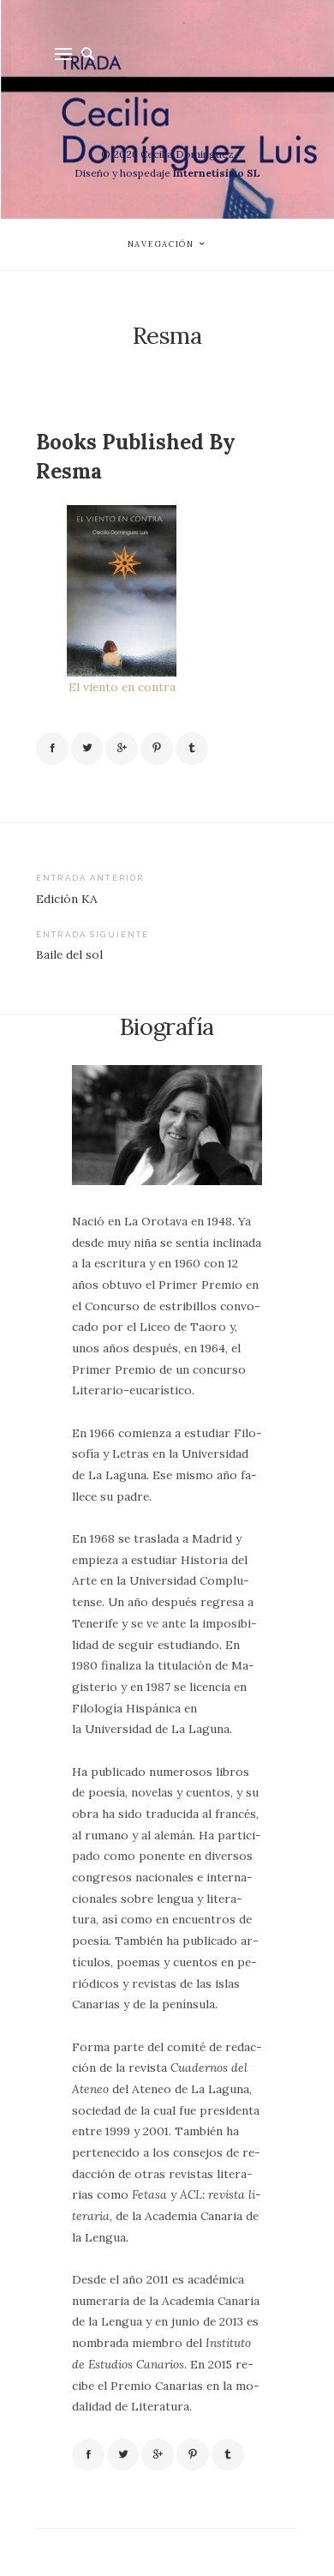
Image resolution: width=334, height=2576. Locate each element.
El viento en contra (122, 687)
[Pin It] (157, 749)
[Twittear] (87, 749)
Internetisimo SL (217, 173)
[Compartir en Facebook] (52, 749)
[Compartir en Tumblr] (192, 749)
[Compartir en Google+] (122, 749)
